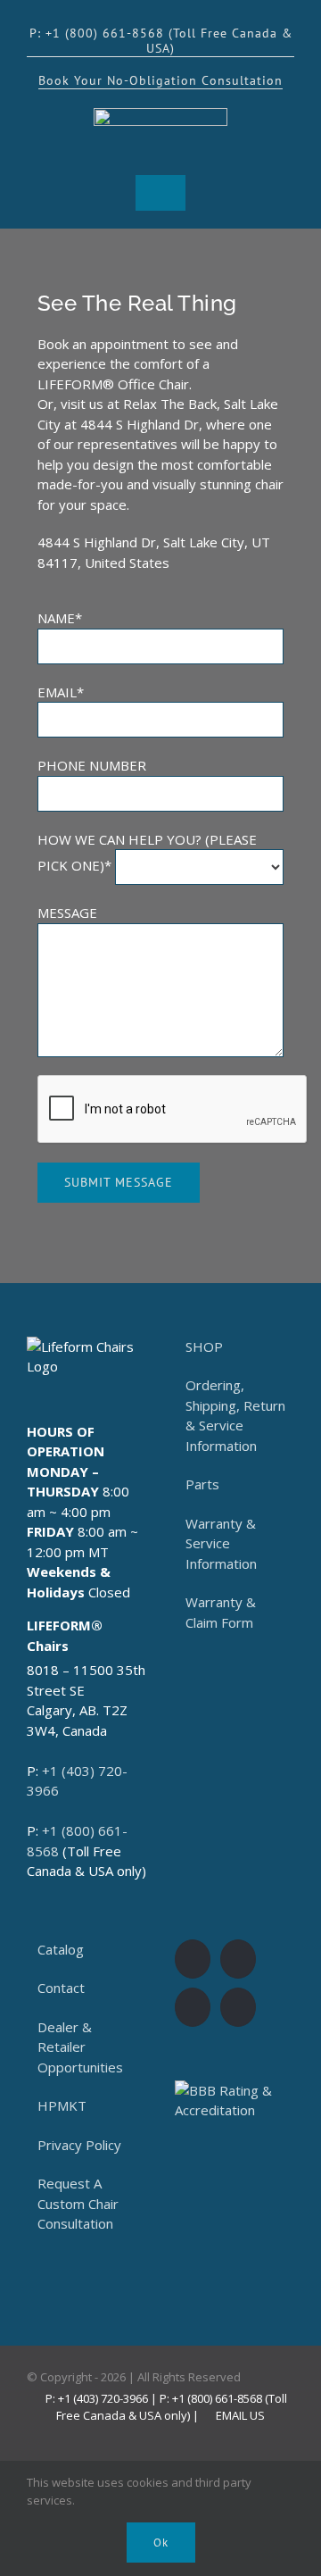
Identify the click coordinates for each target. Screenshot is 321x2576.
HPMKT (62, 2105)
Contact (61, 1988)
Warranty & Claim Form (221, 1612)
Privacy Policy (79, 2145)
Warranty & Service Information (221, 1543)
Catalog (61, 1949)
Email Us (238, 2415)
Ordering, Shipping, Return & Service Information (235, 1415)
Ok (161, 2543)
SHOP (204, 1346)
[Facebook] (193, 1959)
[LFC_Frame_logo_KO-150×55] (160, 114)
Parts (202, 1484)
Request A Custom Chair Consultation (78, 2203)
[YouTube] (193, 2007)
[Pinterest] (238, 2007)
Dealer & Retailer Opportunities (80, 2047)
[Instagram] (238, 1959)
